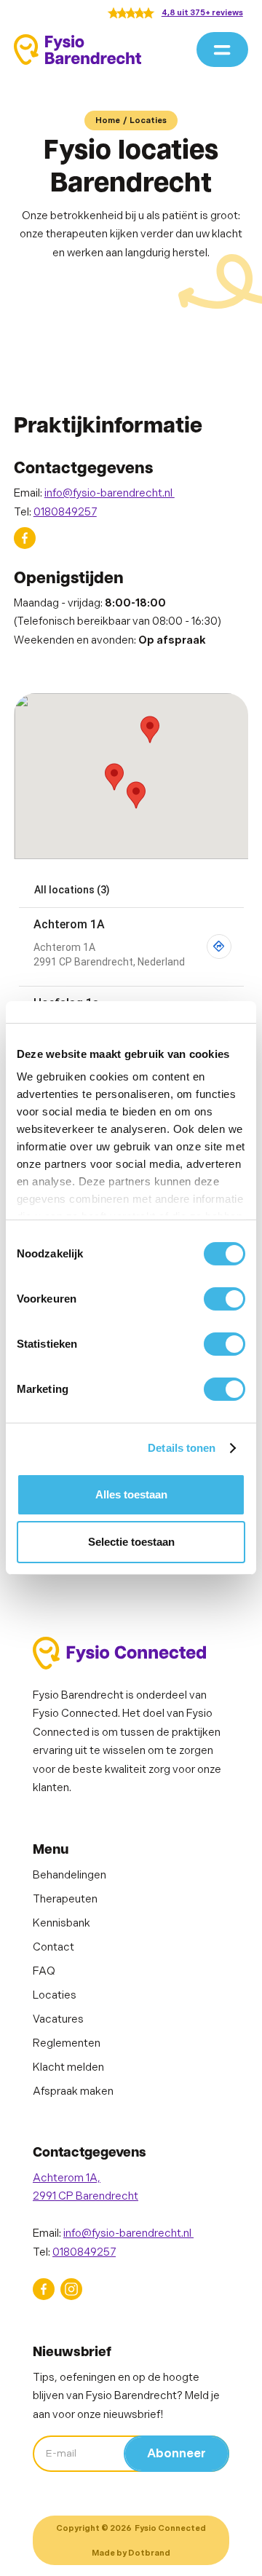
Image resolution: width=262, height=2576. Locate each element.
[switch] (225, 1299)
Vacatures (58, 2019)
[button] (222, 50)
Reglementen (67, 2043)
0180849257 (65, 512)
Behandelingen (70, 1875)
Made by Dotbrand (131, 2553)
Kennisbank (61, 1923)
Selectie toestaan (131, 1542)
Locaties (148, 120)
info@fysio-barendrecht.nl (110, 493)
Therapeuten (65, 1899)
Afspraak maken (73, 2091)
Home (108, 120)
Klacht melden (68, 2067)
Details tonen (182, 1448)
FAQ (44, 1971)
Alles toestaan (131, 1494)
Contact (53, 1947)
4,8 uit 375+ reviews (202, 13)
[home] (78, 49)
